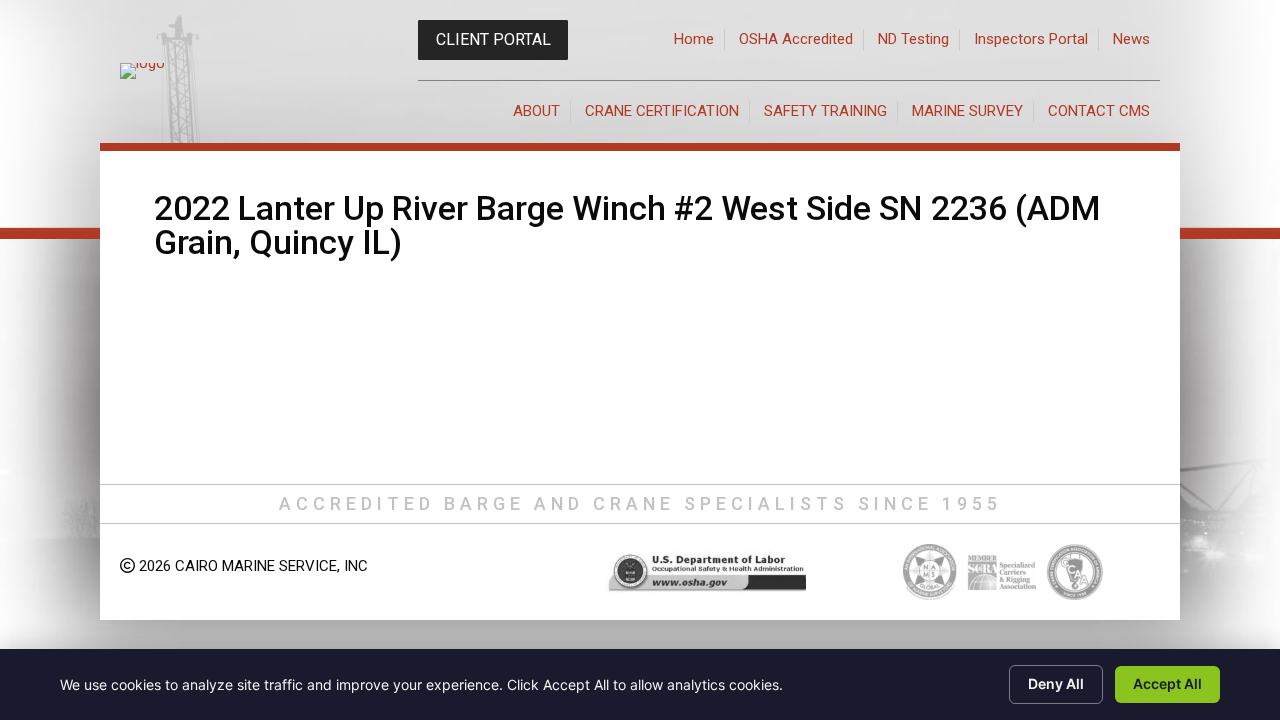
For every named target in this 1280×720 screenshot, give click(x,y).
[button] (493, 40)
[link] (694, 40)
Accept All (1167, 683)
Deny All (1056, 683)
